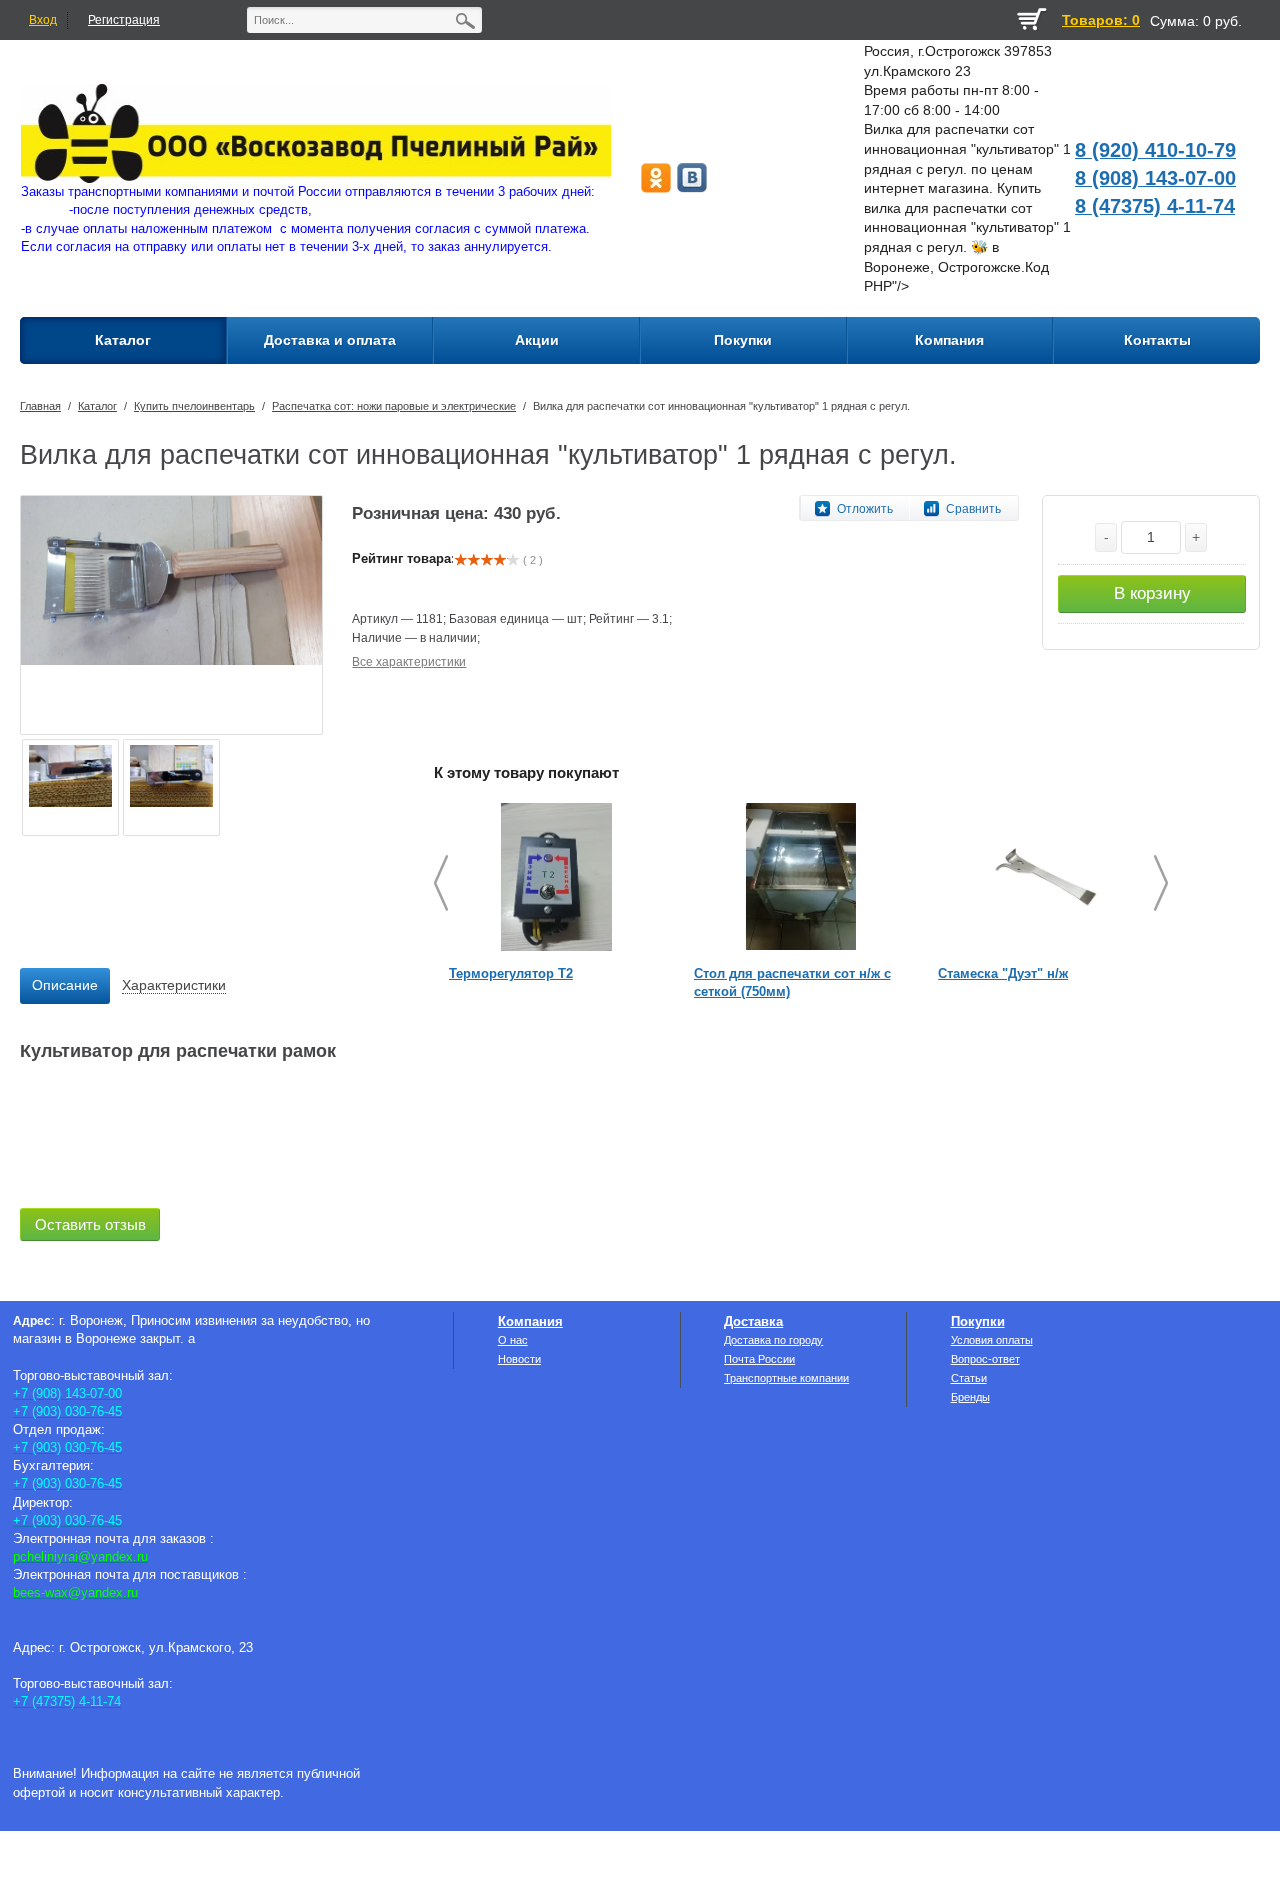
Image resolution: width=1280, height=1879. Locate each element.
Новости (519, 1359)
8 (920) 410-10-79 (1155, 150)
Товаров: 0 (1101, 20)
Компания (530, 1321)
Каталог (97, 406)
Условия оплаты (992, 1340)
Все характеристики (409, 662)
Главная (40, 406)
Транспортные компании (786, 1378)
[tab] (65, 986)
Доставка (753, 1321)
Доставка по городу (773, 1340)
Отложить (865, 509)
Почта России (759, 1359)
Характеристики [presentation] (174, 985)
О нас (513, 1340)
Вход (43, 20)
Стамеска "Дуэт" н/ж (1003, 973)
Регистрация (124, 20)
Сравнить (973, 509)
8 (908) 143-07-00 (1155, 178)
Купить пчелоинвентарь (194, 406)
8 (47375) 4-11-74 (1155, 206)
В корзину (1152, 593)
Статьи (969, 1378)
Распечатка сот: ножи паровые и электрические (394, 406)
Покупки (978, 1321)
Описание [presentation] (65, 985)
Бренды (970, 1397)
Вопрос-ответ (985, 1359)
